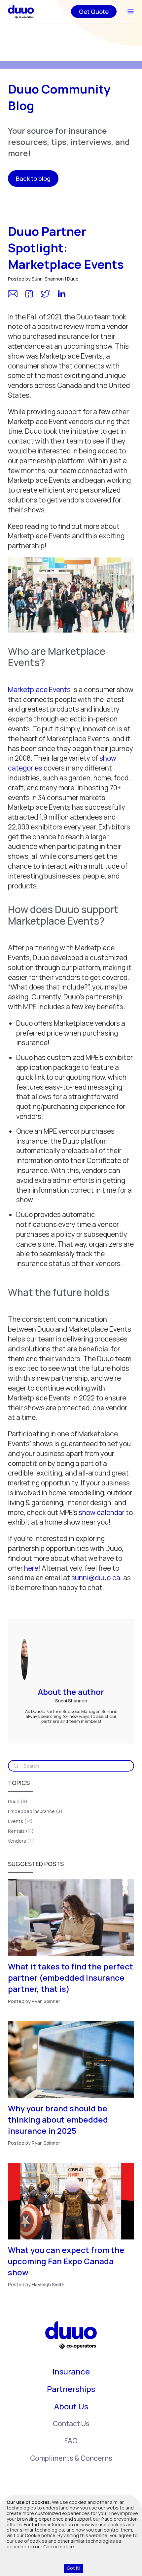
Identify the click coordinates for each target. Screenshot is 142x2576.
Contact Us (71, 2424)
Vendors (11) (21, 1841)
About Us (71, 2406)
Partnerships (71, 2389)
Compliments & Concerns (71, 2458)
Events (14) (20, 1821)
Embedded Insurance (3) (35, 1811)
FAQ (71, 2441)
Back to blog (33, 178)
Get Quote (94, 12)
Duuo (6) (18, 1801)
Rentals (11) (21, 1831)
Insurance (71, 2372)
